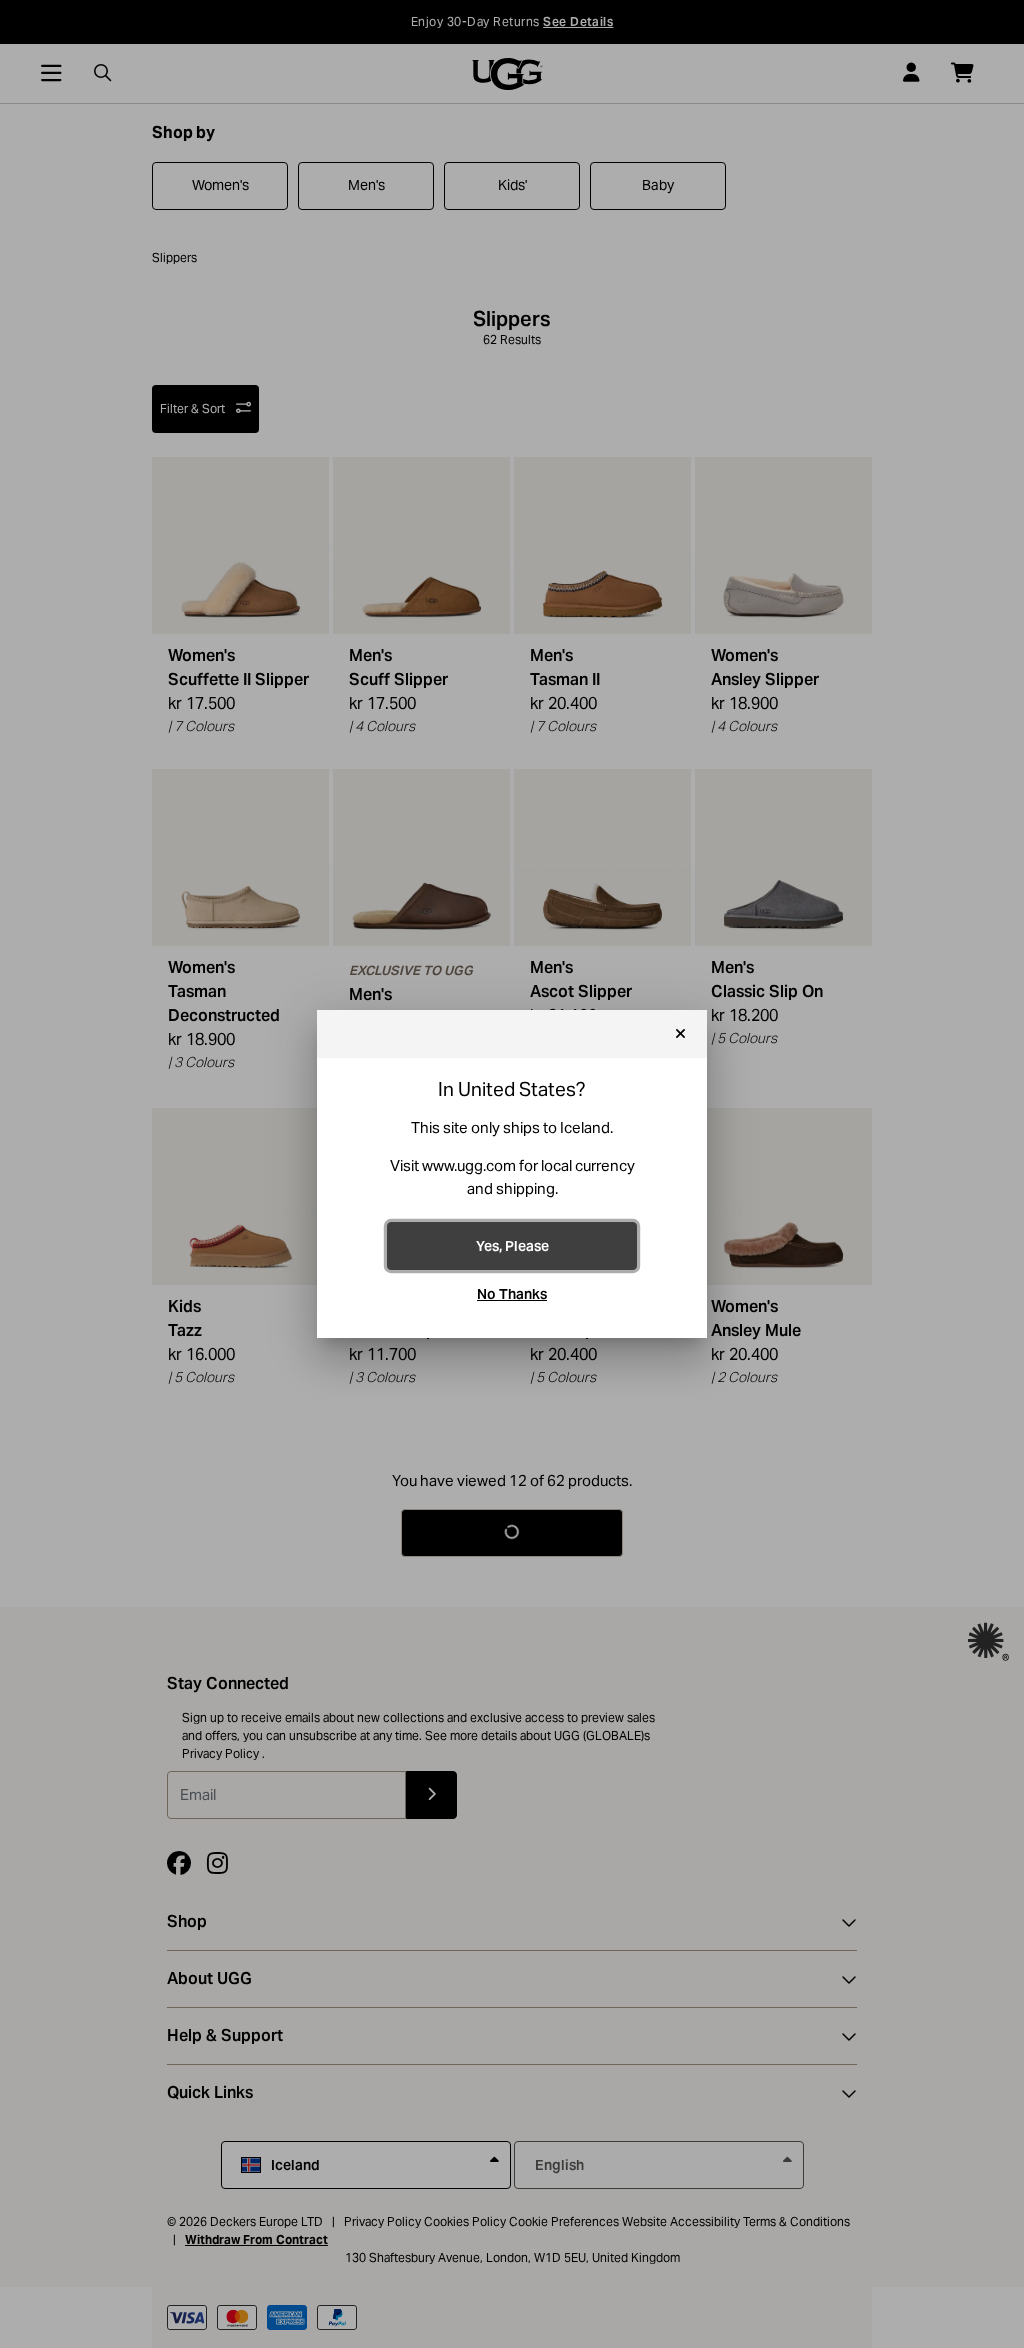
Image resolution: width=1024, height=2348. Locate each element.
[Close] (680, 1034)
